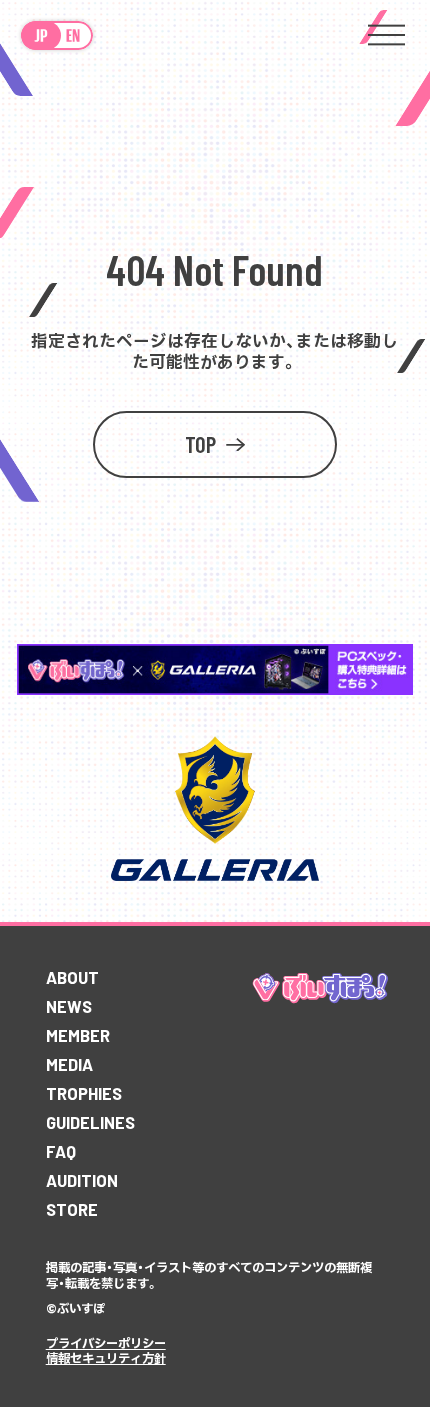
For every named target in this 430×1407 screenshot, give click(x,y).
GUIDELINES (90, 1122)
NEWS (69, 1006)
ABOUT (72, 977)
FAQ (61, 1151)
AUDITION (82, 1180)
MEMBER (78, 1035)
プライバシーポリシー (106, 1343)
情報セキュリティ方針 (106, 1358)
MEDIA (69, 1064)
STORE (72, 1209)
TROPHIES (84, 1093)
